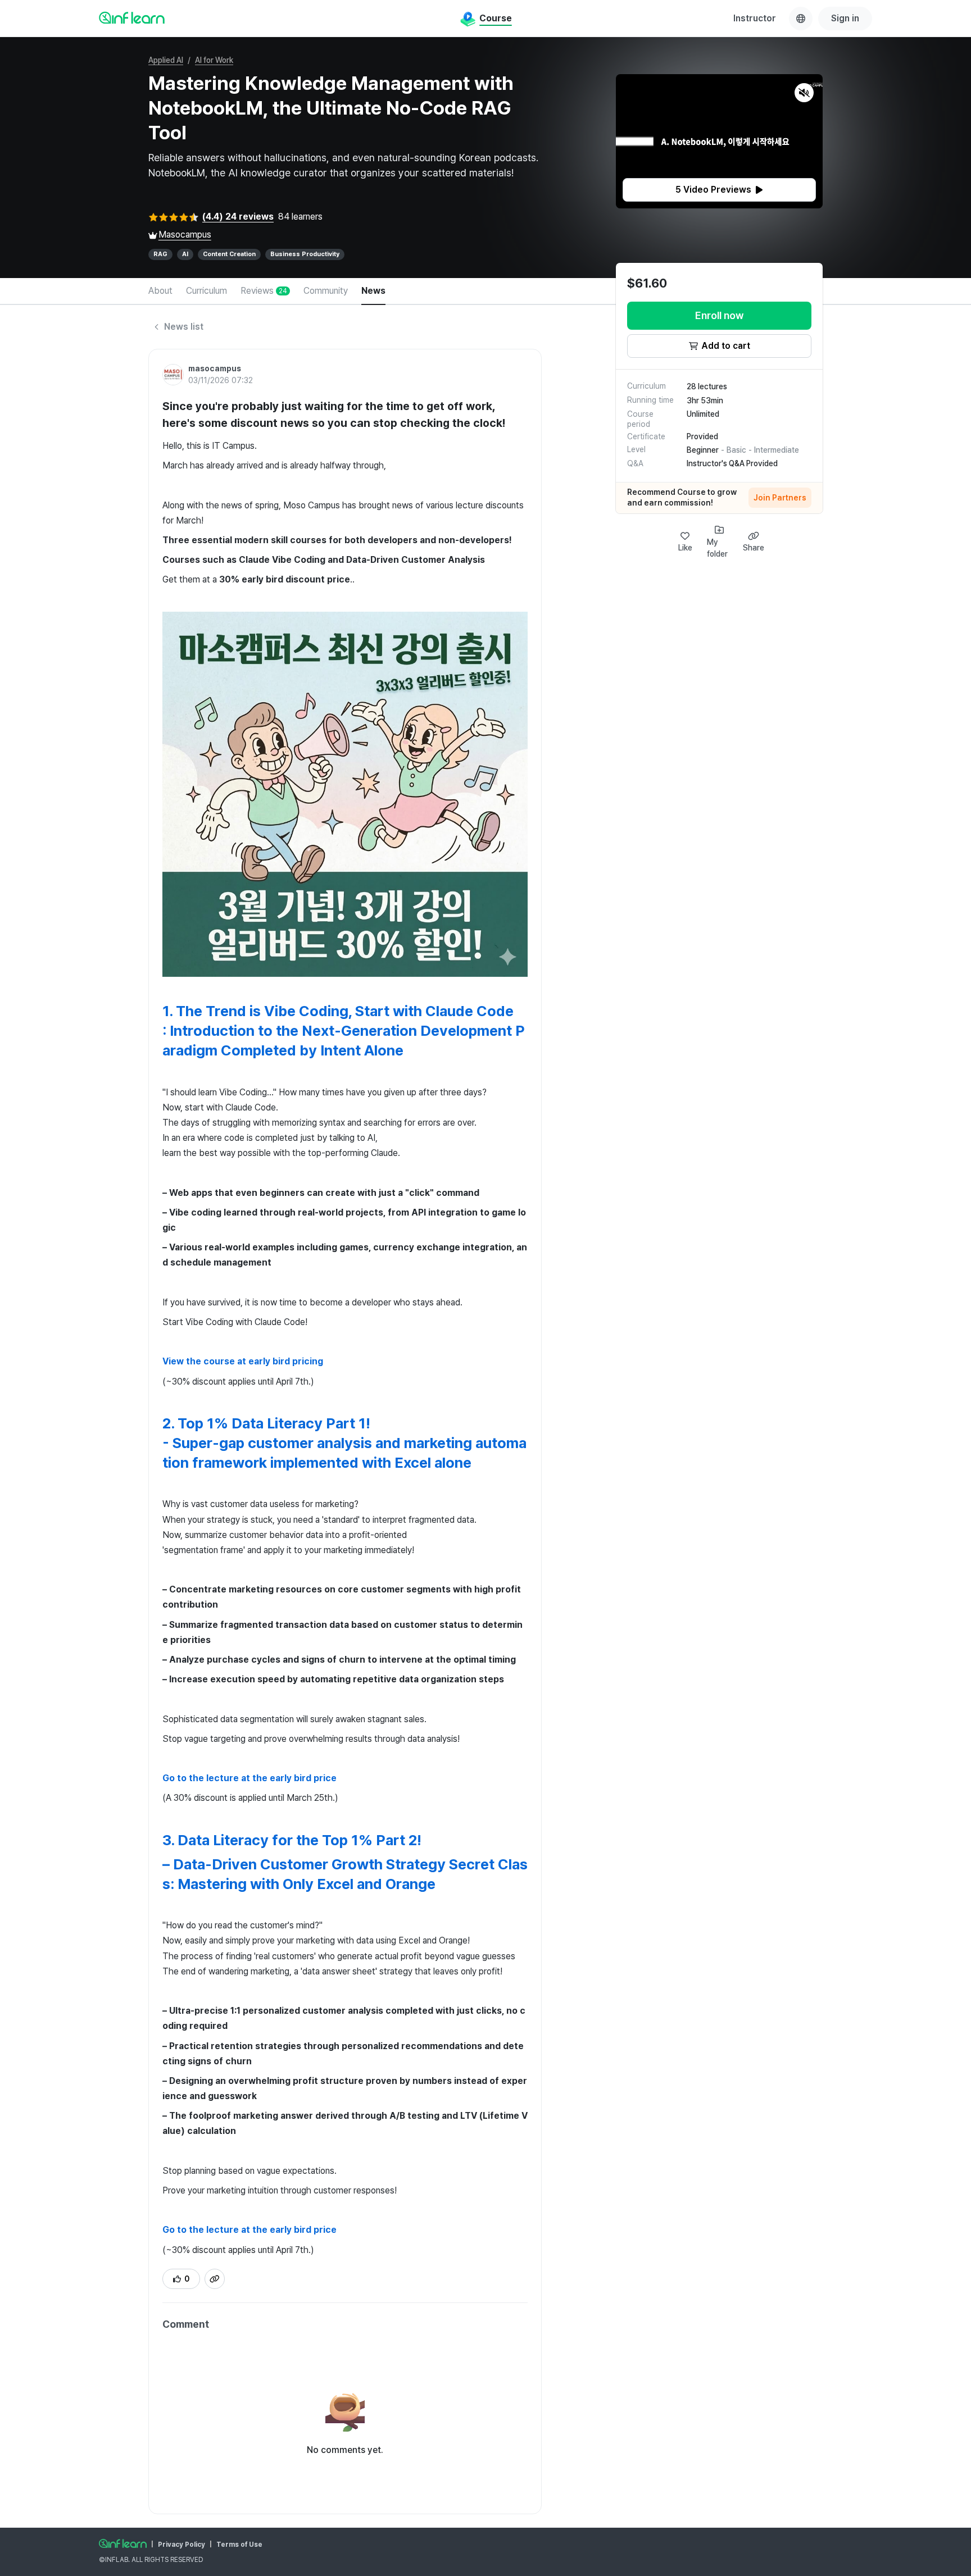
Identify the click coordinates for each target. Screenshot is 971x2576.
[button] (719, 141)
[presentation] (719, 190)
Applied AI (166, 60)
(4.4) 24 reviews (238, 217)
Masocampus (185, 235)
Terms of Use (239, 2545)
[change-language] (801, 19)
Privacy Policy (182, 2545)
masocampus (215, 368)
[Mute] (804, 93)
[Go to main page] (123, 2543)
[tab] (160, 292)
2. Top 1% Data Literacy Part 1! (266, 1423)
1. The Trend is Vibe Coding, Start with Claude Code (338, 1011)
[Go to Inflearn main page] (132, 17)
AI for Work (214, 60)
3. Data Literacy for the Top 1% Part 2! (292, 1840)
